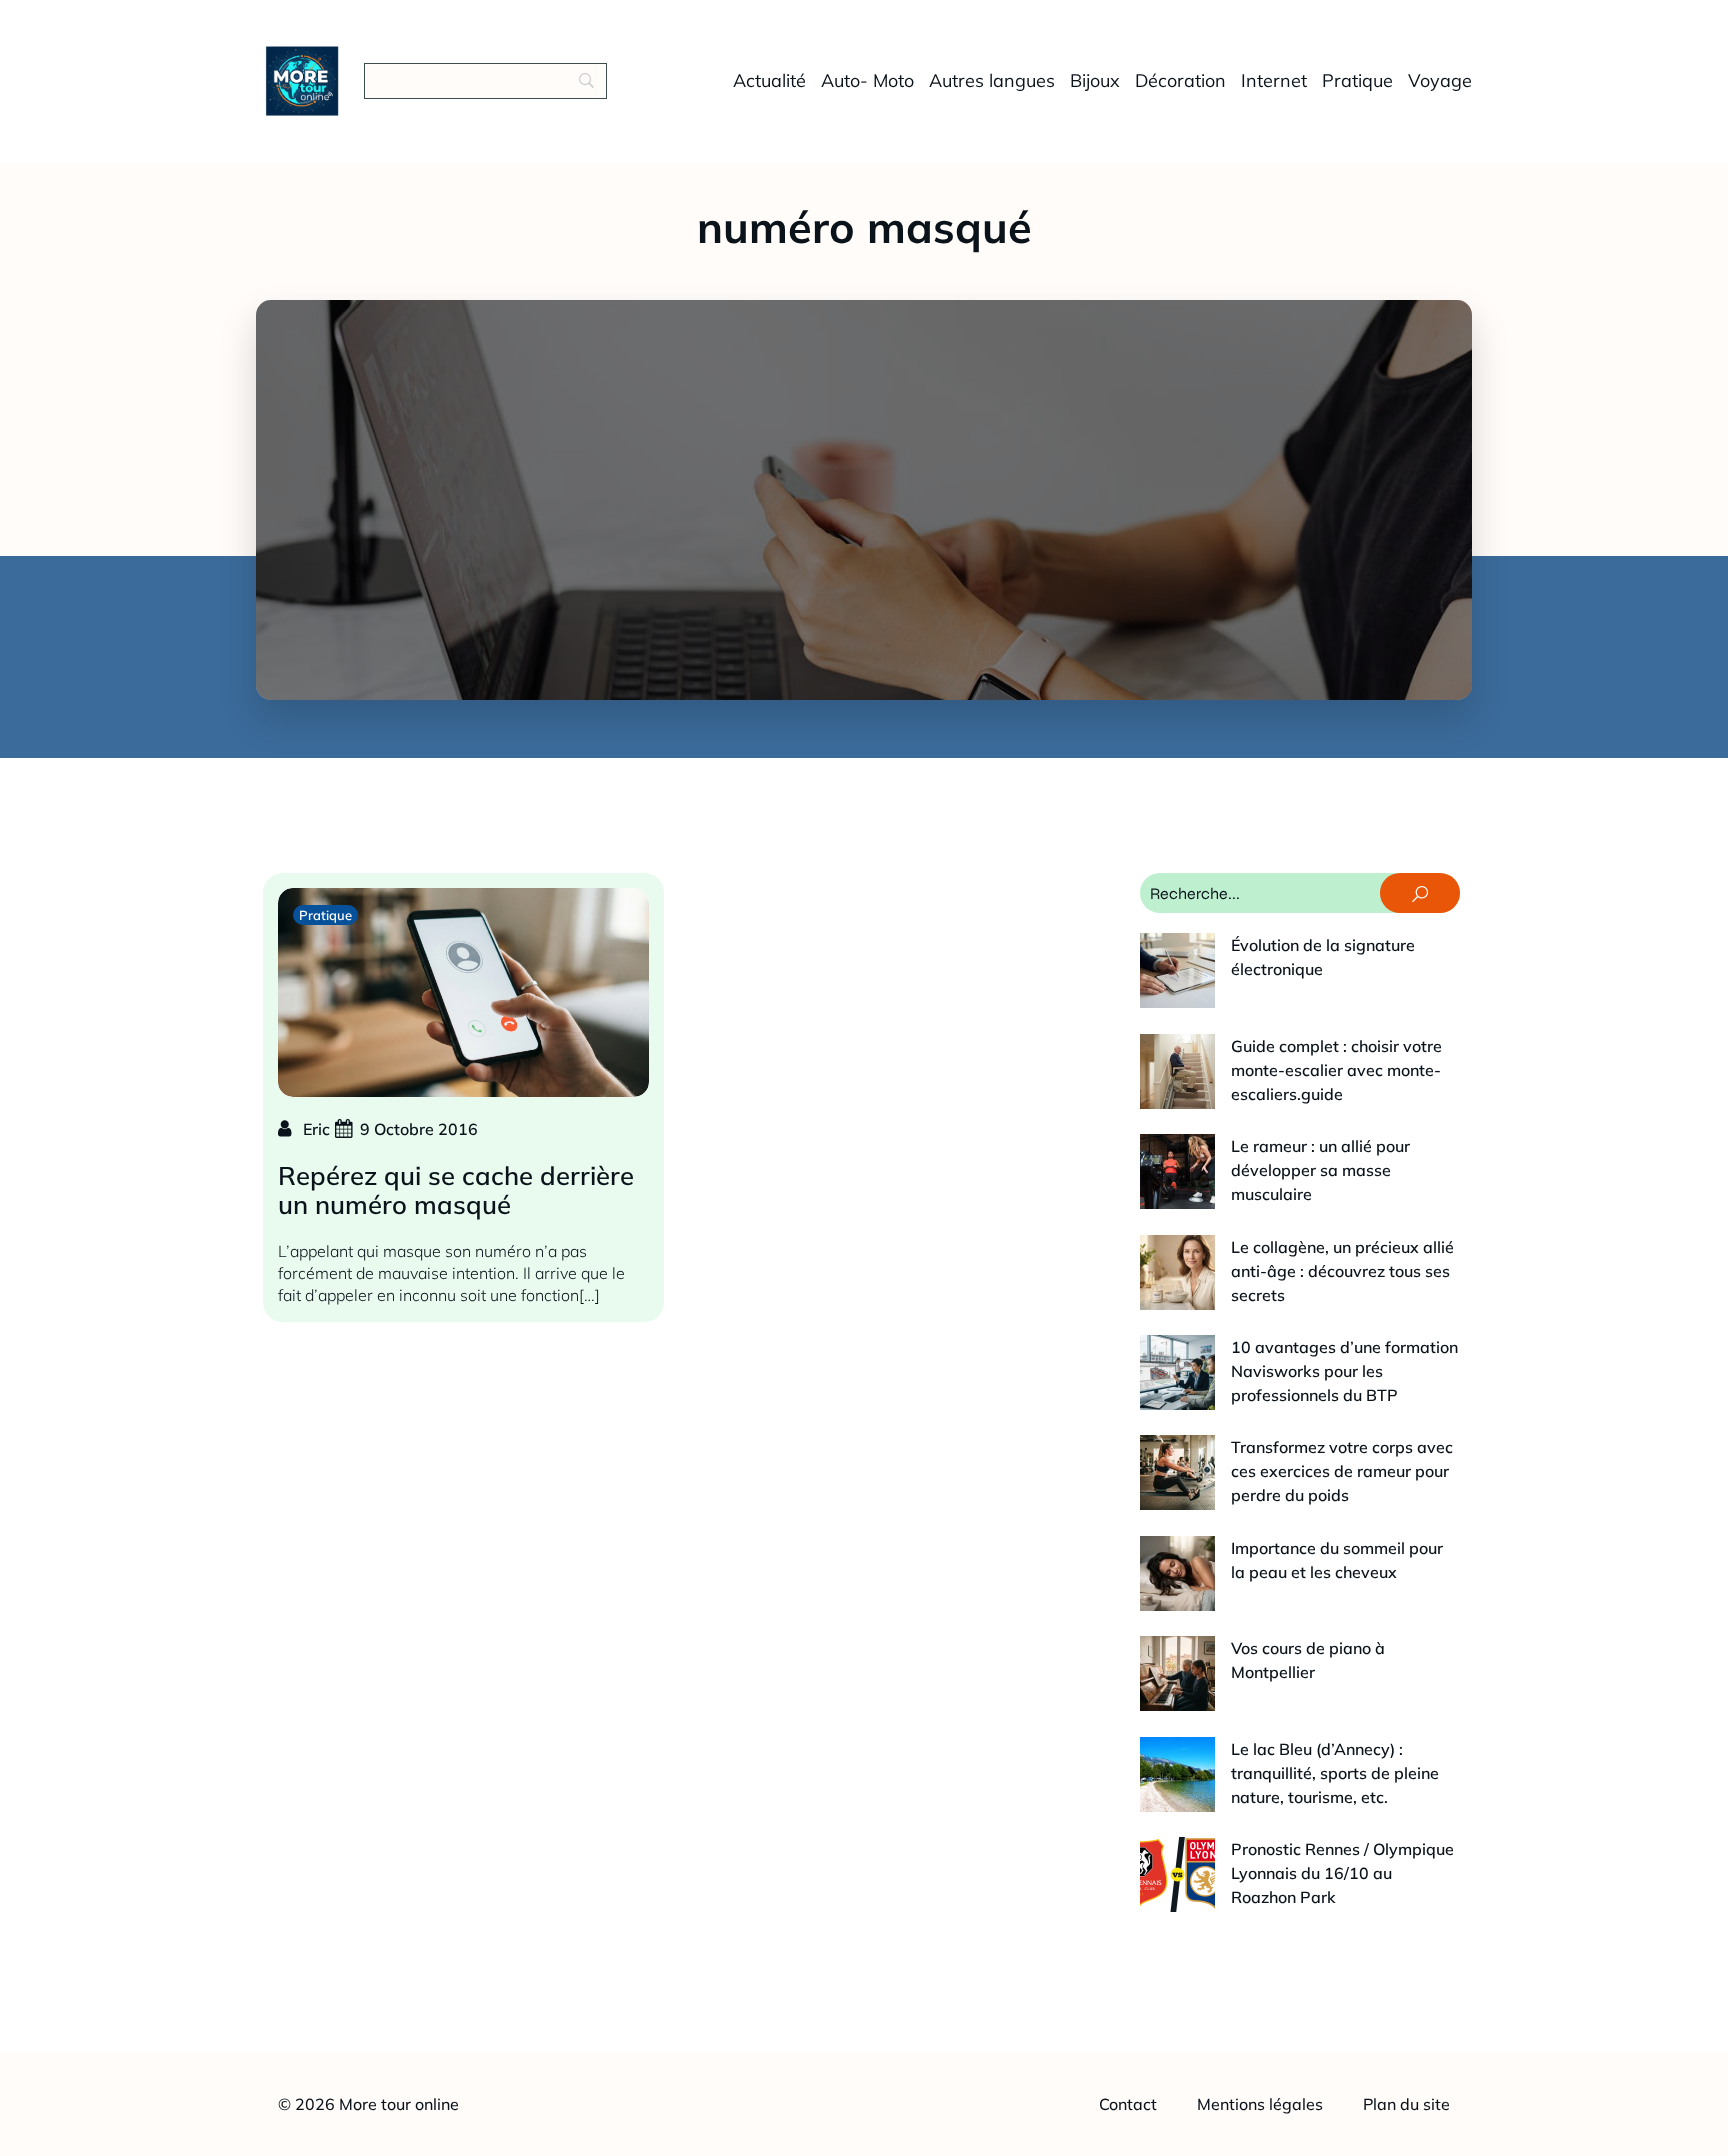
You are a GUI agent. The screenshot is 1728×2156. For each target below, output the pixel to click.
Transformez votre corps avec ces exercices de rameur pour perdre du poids (1342, 1471)
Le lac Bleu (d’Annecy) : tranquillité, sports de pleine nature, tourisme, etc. (1335, 1773)
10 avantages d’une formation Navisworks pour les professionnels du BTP (1344, 1371)
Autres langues (992, 80)
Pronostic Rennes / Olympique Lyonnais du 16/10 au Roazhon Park (1342, 1873)
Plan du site (1406, 2104)
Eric (316, 1129)
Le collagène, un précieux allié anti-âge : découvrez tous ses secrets (1342, 1271)
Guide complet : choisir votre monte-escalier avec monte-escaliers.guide (1336, 1070)
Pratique (1357, 80)
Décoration (1180, 80)
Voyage (1440, 80)
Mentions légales (1260, 2104)
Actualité (769, 80)
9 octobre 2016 (419, 1129)
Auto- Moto (867, 80)
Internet (1274, 80)
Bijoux (1095, 80)
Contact (1128, 2104)
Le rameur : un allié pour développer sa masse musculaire (1320, 1170)
